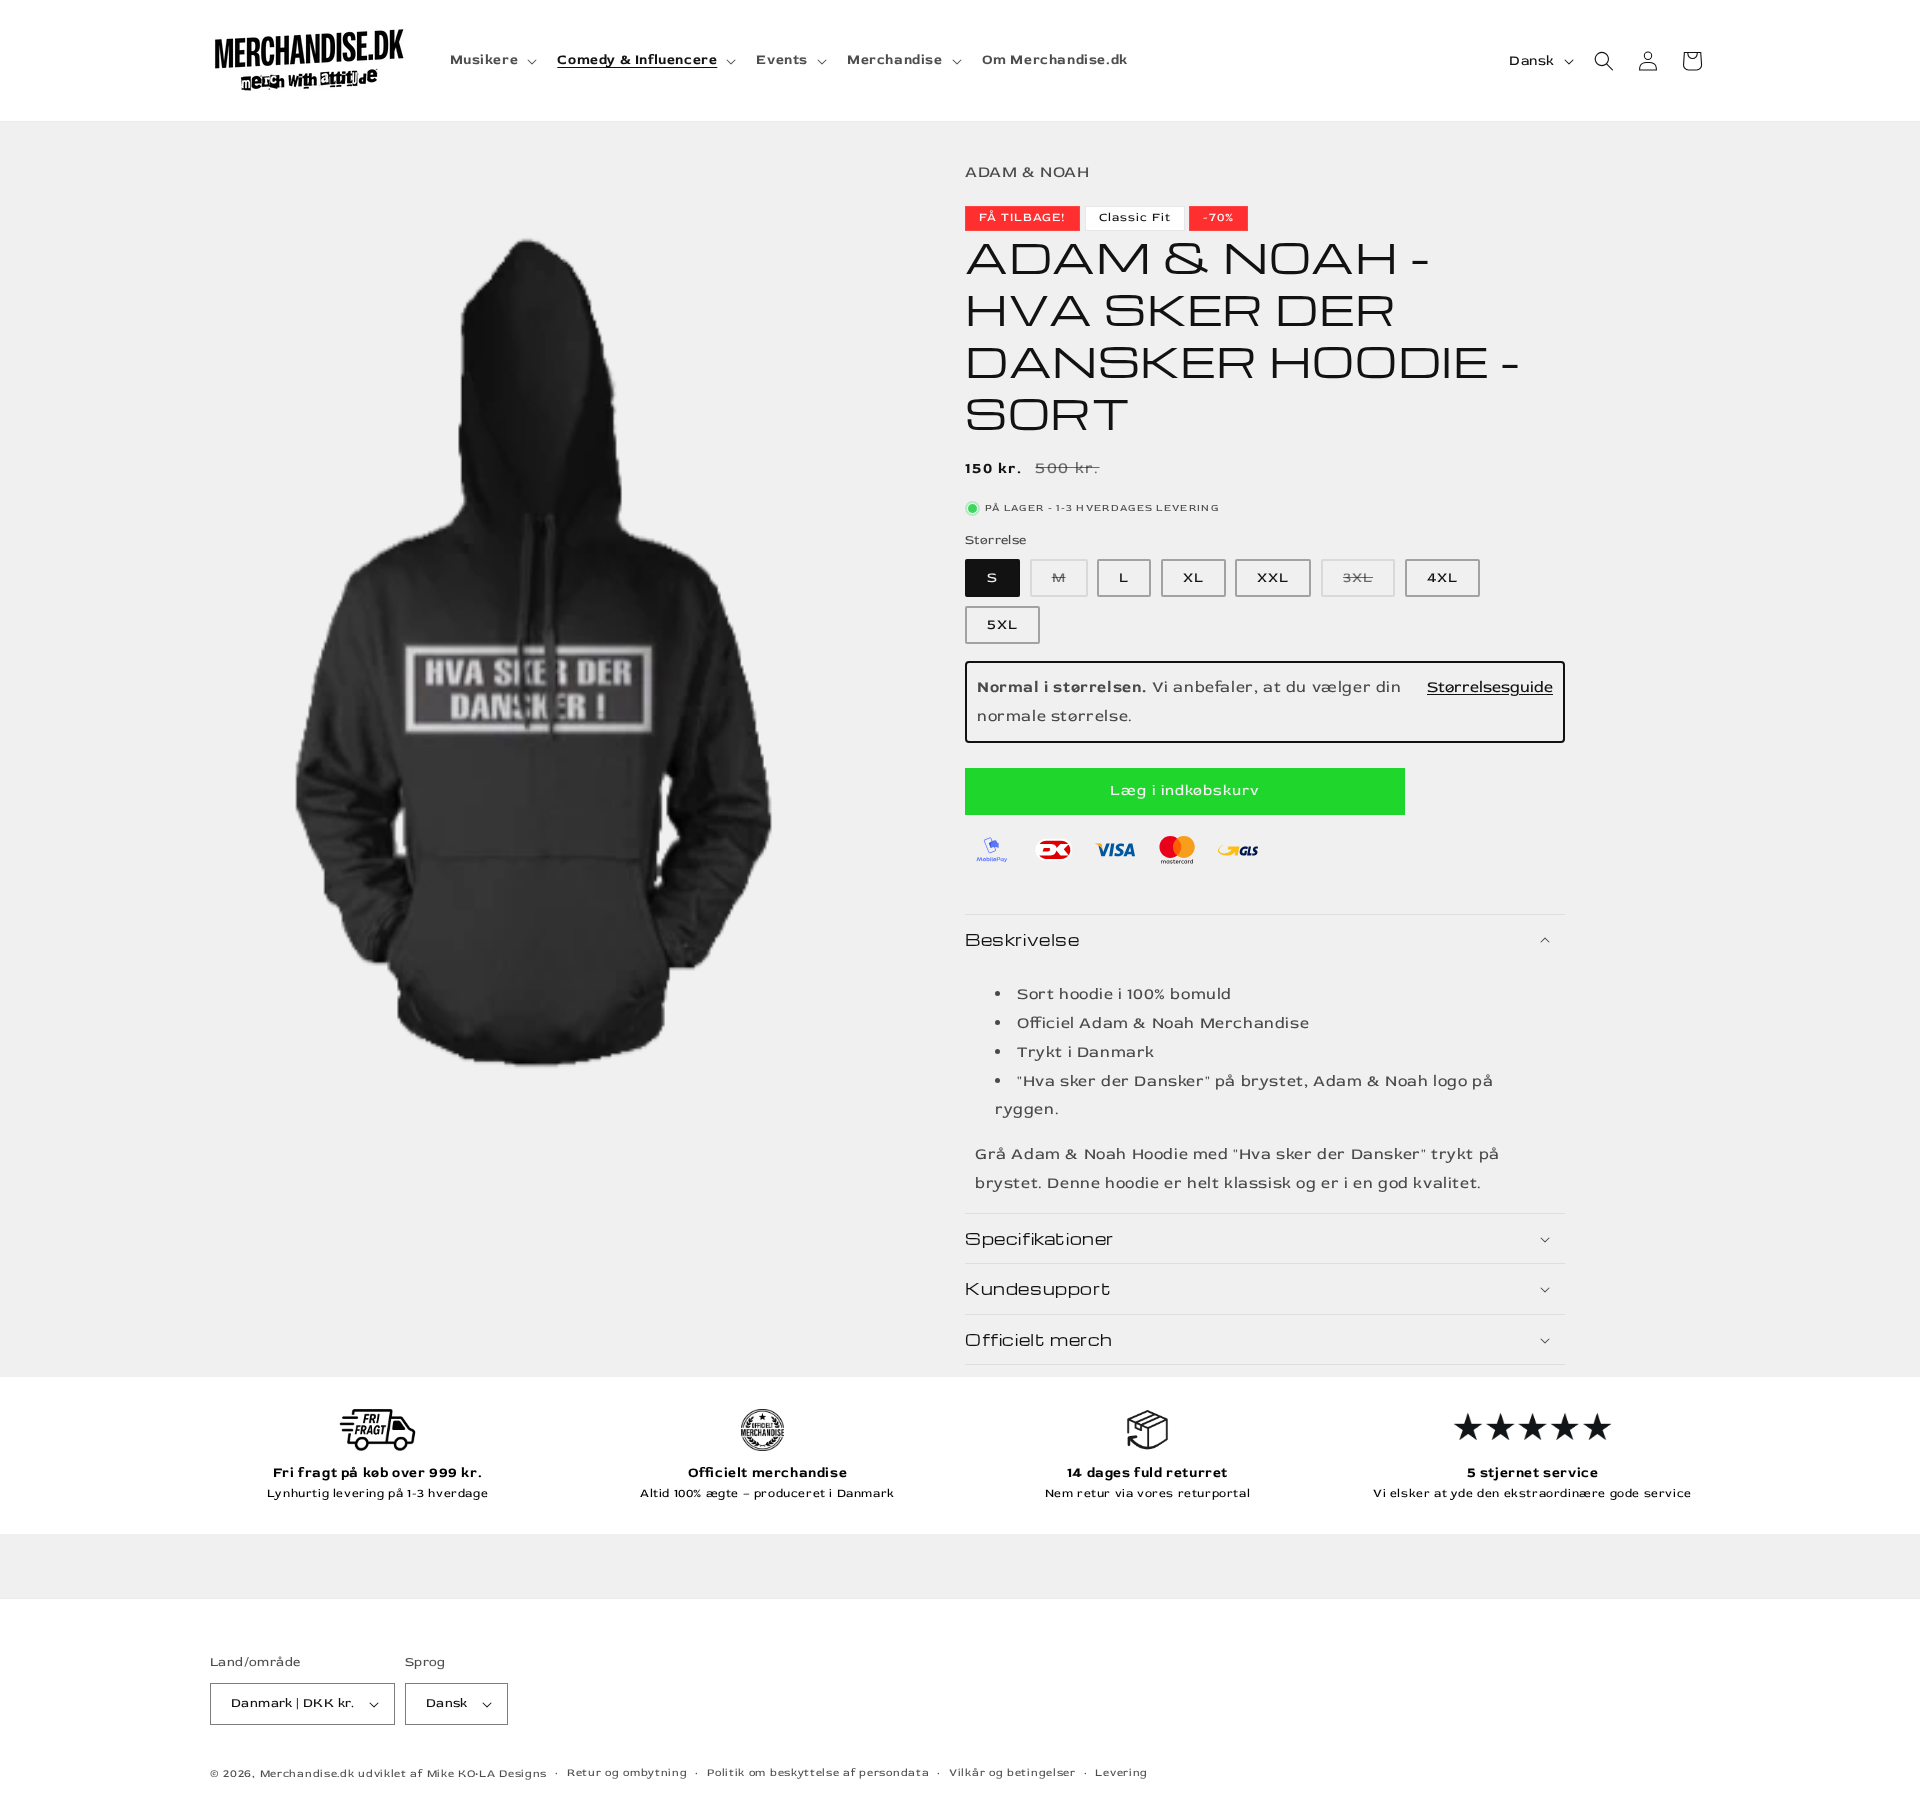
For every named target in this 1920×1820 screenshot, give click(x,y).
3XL (1369, 582)
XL (1193, 577)
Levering (1121, 1772)
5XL (1002, 624)
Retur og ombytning (627, 1772)
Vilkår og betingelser (1012, 1772)
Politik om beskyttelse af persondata (818, 1772)
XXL (1273, 577)
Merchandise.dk (307, 1773)
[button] (492, 60)
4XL (1442, 577)
